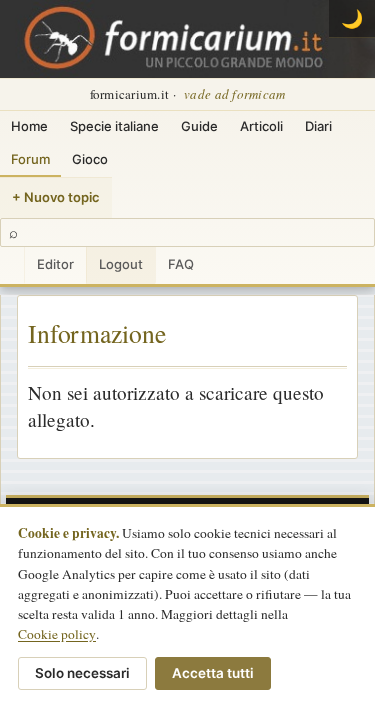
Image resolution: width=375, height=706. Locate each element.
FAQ (181, 264)
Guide (199, 126)
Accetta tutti (213, 673)
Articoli (261, 126)
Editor (55, 264)
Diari (318, 126)
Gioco (90, 159)
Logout (121, 264)
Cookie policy (57, 634)
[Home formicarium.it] (187, 39)
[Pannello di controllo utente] (12, 265)
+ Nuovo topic (56, 197)
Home (29, 126)
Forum (30, 159)
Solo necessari (82, 673)
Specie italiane (114, 126)
